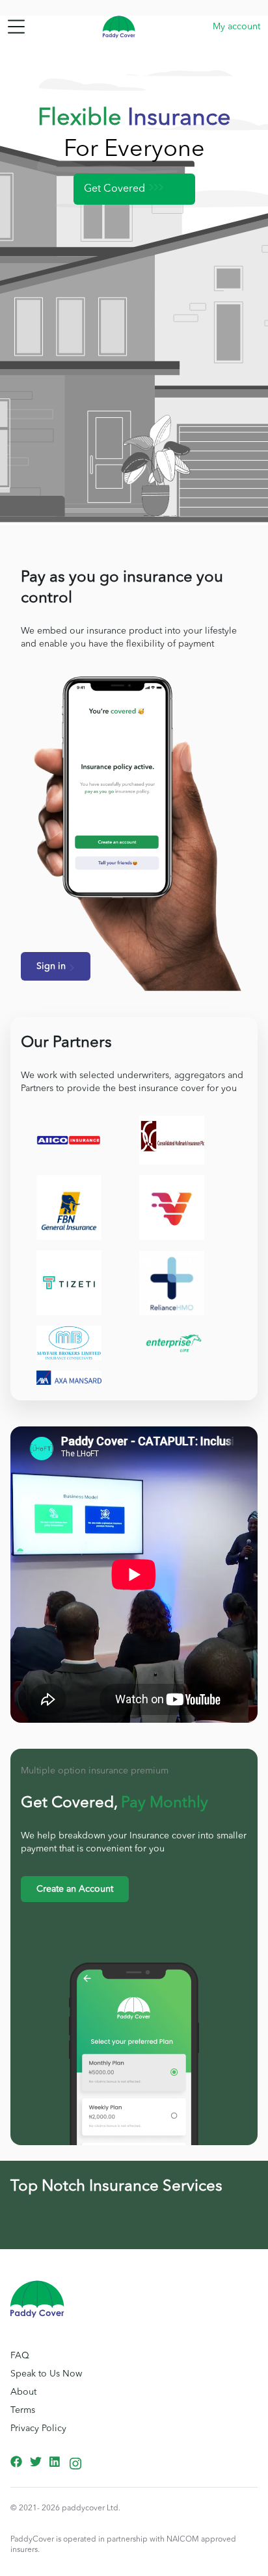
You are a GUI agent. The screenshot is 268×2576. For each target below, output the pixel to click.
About (23, 2392)
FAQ (20, 2356)
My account (236, 27)
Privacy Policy (38, 2428)
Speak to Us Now (46, 2374)
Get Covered (114, 189)
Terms (23, 2410)
